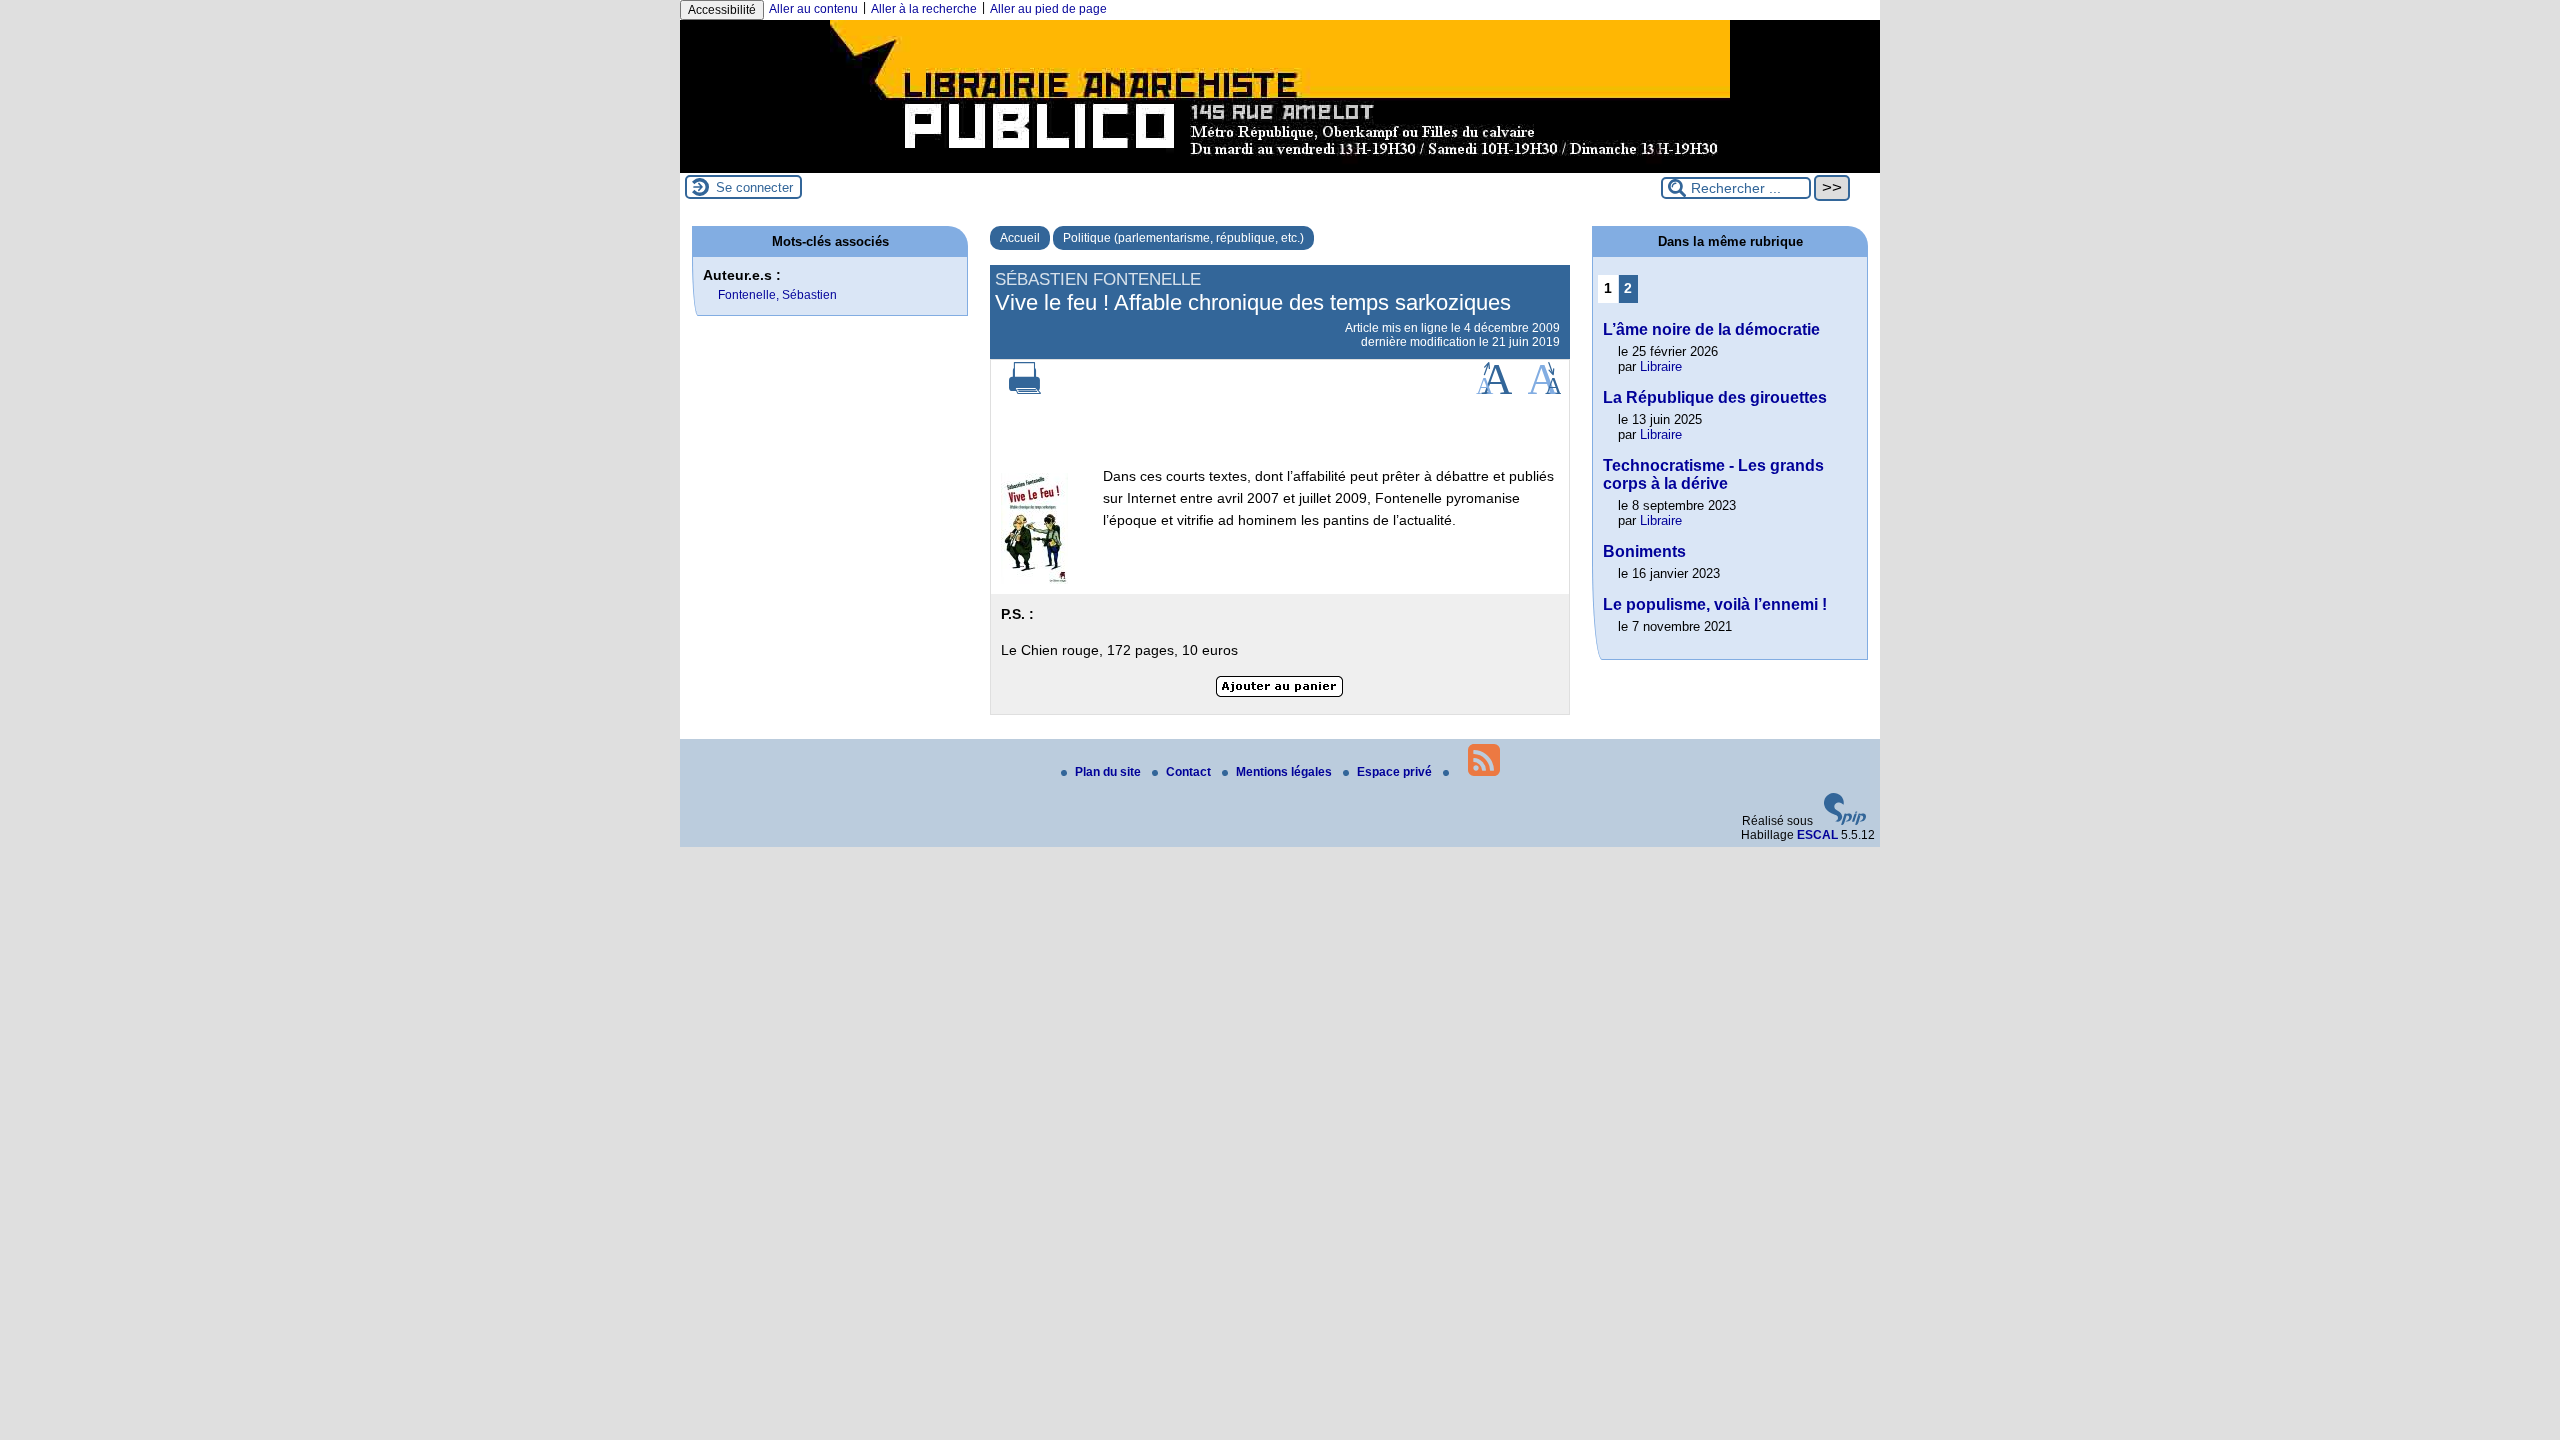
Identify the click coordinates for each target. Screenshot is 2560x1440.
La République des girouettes (1715, 397)
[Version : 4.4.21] (1845, 821)
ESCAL (1817, 835)
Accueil (1020, 238)
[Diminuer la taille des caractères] (1544, 390)
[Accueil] (1280, 166)
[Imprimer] (1025, 390)
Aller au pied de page (1048, 9)
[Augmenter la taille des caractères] (1494, 390)
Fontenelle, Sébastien (777, 295)
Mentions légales (1285, 772)
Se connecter (754, 187)
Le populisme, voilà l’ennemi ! (1715, 604)
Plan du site (1109, 772)
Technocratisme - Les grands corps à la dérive (1713, 474)
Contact (1190, 772)
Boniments (1644, 551)
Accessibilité (722, 10)
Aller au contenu (813, 9)
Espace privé (1396, 772)
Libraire (1661, 366)
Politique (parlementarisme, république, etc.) (1183, 238)
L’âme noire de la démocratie (1711, 329)
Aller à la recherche (924, 9)
